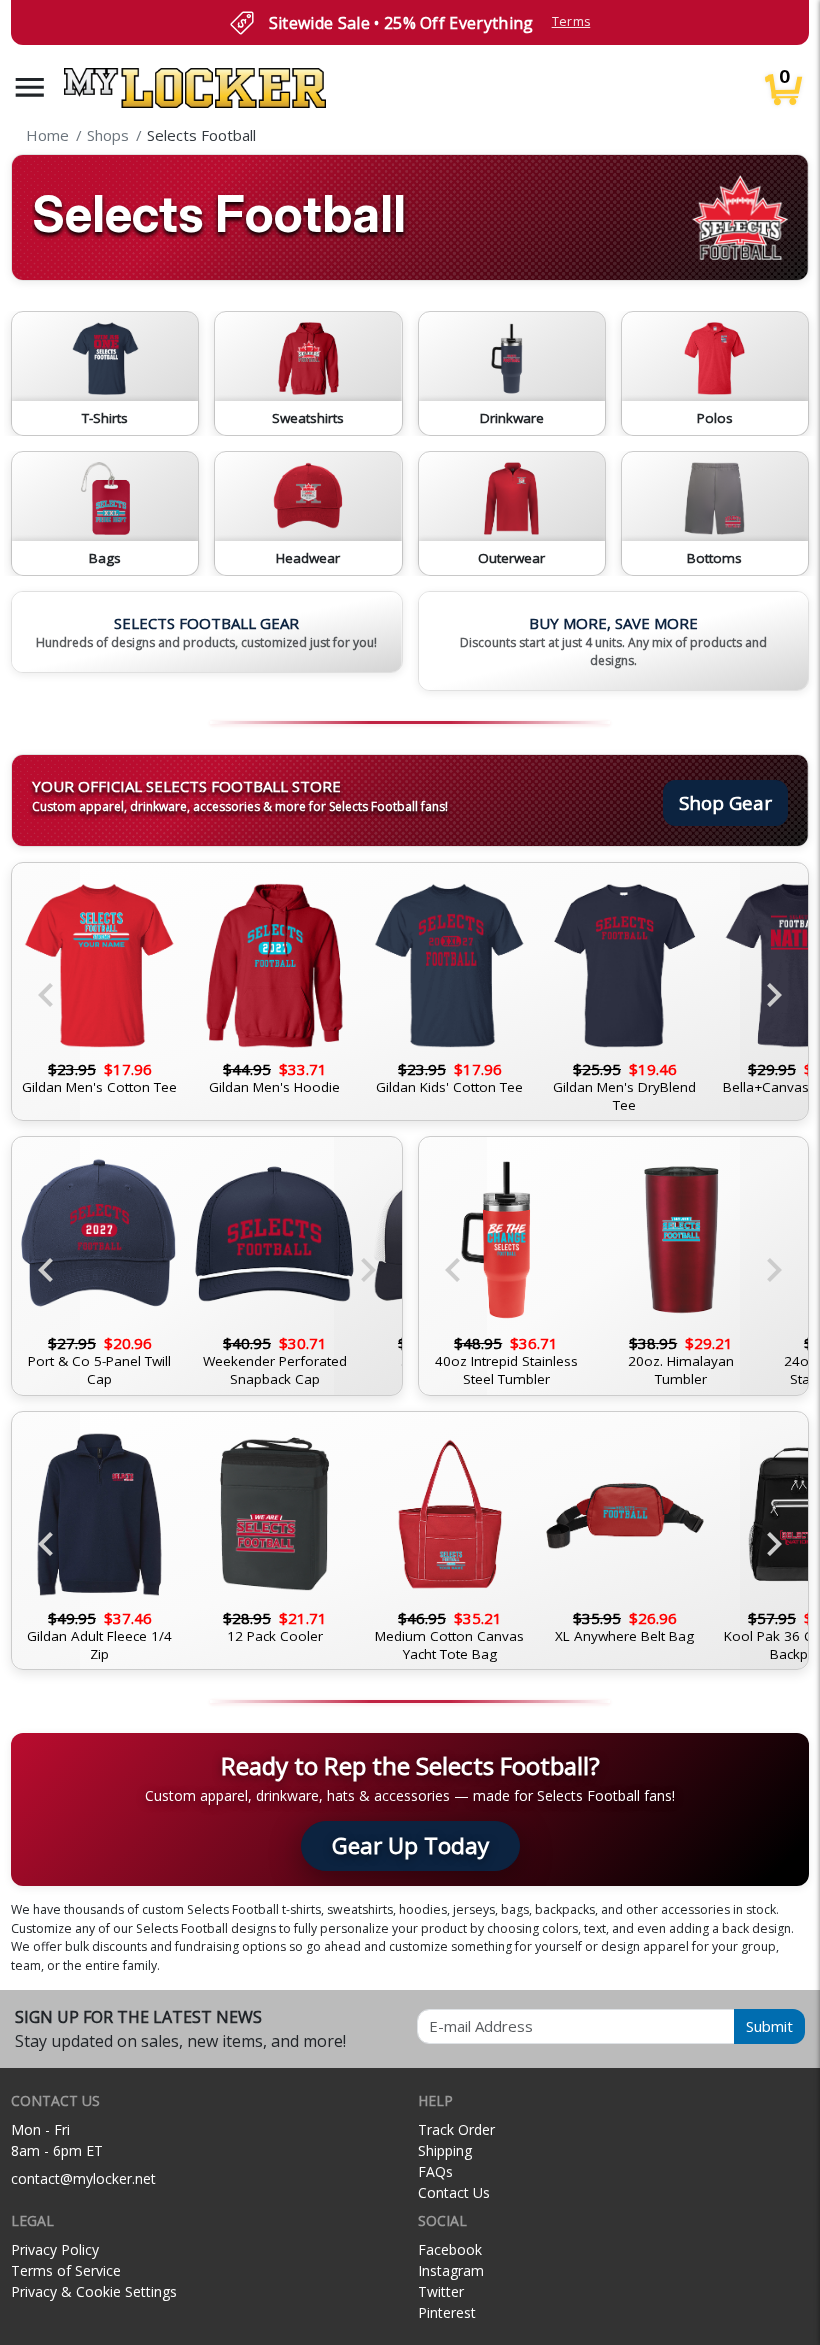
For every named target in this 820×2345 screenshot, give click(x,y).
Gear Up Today (410, 1845)
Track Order (456, 2129)
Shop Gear (725, 802)
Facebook (450, 2249)
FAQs (435, 2171)
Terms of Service (66, 2270)
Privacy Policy (55, 2249)
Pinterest (447, 2312)
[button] (30, 87)
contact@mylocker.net (83, 2178)
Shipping (445, 2150)
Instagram (451, 2270)
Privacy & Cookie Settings (94, 2291)
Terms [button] (571, 21)
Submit (769, 2026)
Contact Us (454, 2192)
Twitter (441, 2291)
